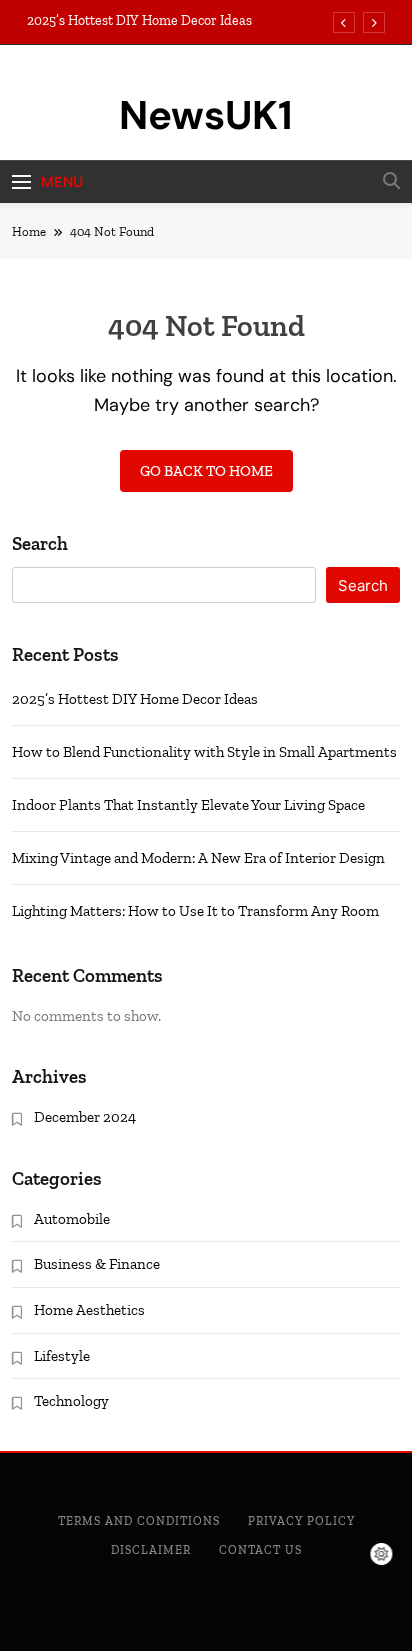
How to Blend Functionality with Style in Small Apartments (204, 752)
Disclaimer (151, 1550)
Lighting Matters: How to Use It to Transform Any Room (195, 911)
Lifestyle (62, 1356)
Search (40, 543)
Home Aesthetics (89, 1310)
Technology (71, 1401)
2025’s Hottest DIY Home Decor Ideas (139, 21)
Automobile (72, 1219)
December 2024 (85, 1117)
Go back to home (206, 471)
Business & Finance (97, 1264)
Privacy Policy (301, 1521)
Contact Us (260, 1550)
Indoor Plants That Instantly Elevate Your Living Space (188, 805)
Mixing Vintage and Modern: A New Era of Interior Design (198, 858)
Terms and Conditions (139, 1521)
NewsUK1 (206, 115)
